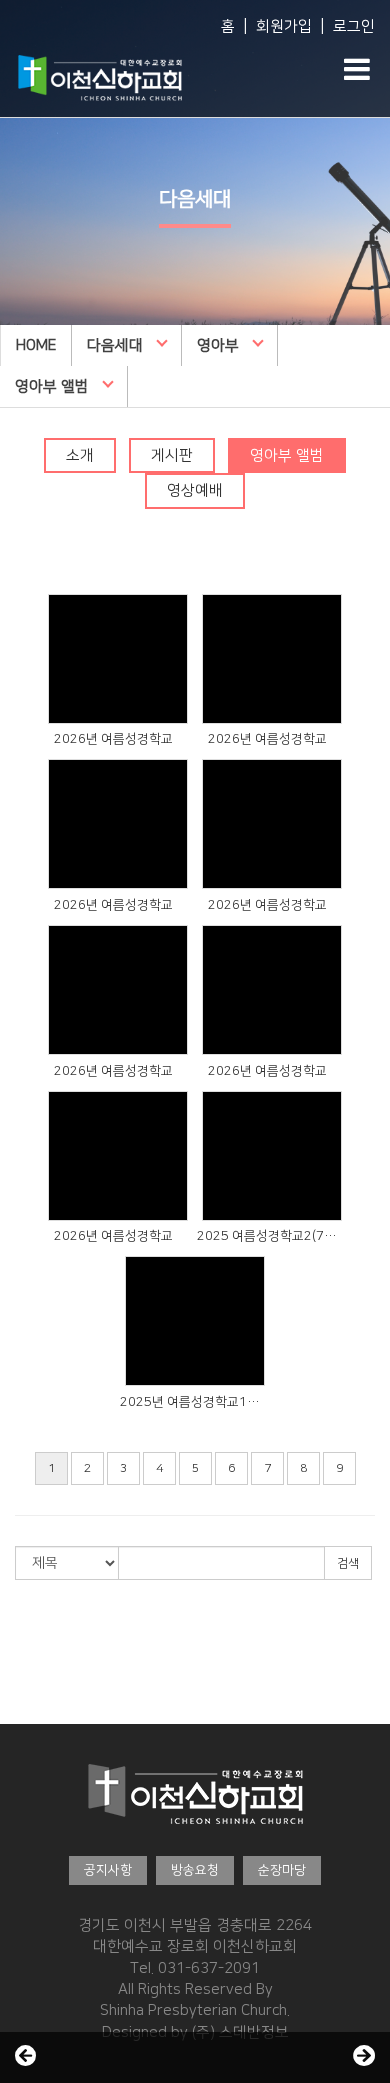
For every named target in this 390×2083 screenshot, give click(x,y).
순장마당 (282, 1870)
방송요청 (195, 1870)
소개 (80, 455)
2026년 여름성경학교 (113, 739)
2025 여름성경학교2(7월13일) (267, 1236)
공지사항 (108, 1870)
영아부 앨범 (52, 386)
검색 (348, 1563)
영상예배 (195, 490)
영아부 (218, 345)
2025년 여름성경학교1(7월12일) (190, 1402)
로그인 (354, 26)
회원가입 (284, 26)
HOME (36, 345)
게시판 (172, 455)
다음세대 (115, 345)
